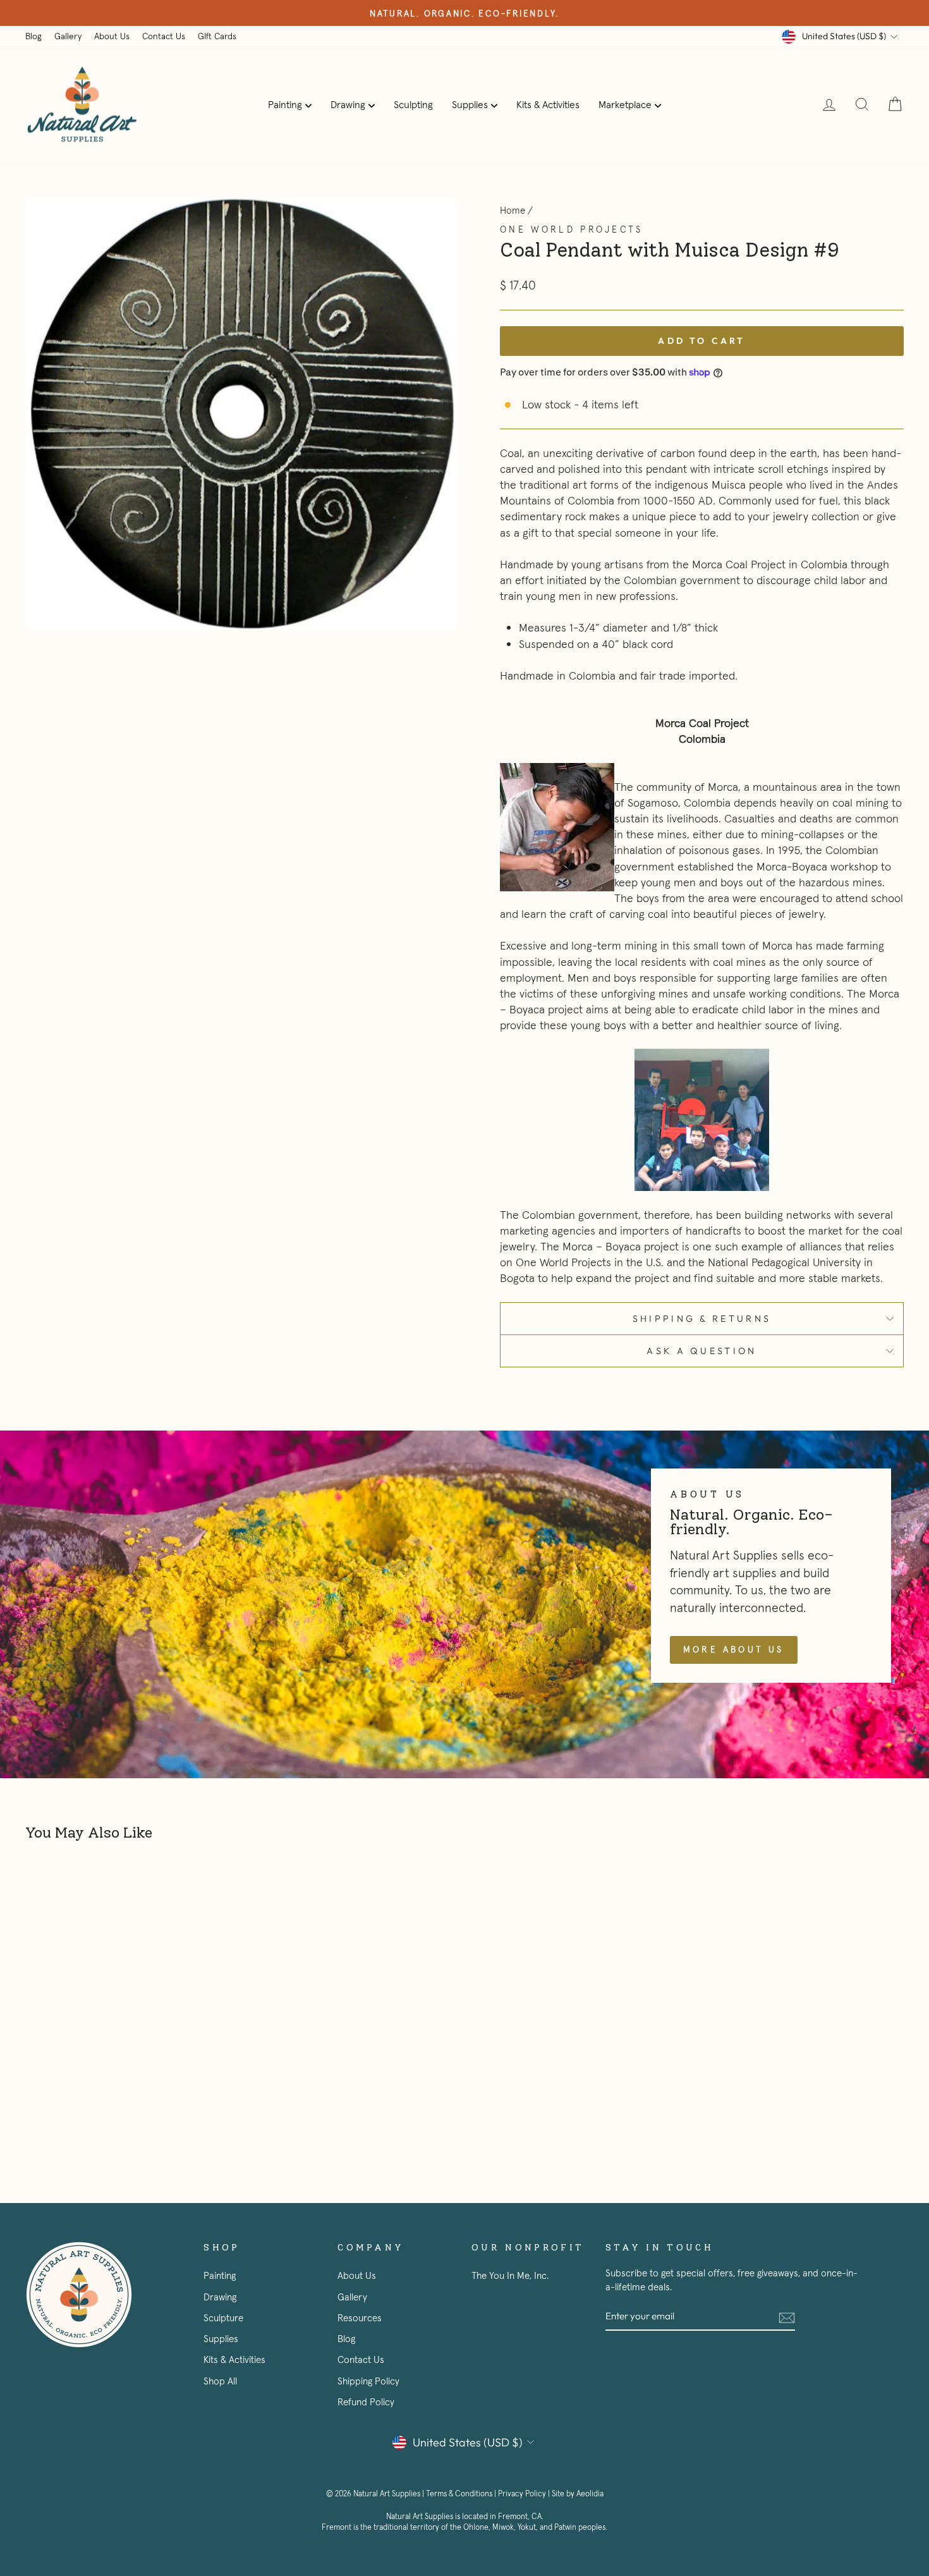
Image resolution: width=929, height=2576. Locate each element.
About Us (112, 36)
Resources (360, 2318)
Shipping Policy (368, 2381)
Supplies (470, 104)
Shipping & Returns (702, 1319)
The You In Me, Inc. (510, 2275)
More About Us (734, 1649)
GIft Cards (217, 36)
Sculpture (223, 2318)
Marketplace (625, 104)
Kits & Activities (548, 104)
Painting (285, 104)
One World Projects (572, 229)
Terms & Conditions (459, 2494)
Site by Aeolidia (578, 2494)
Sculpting (413, 104)
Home (513, 210)
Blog (33, 36)
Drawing (348, 104)
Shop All (220, 2381)
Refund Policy (366, 2402)
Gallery (68, 36)
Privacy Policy (522, 2494)
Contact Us (164, 36)
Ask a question (701, 1351)
